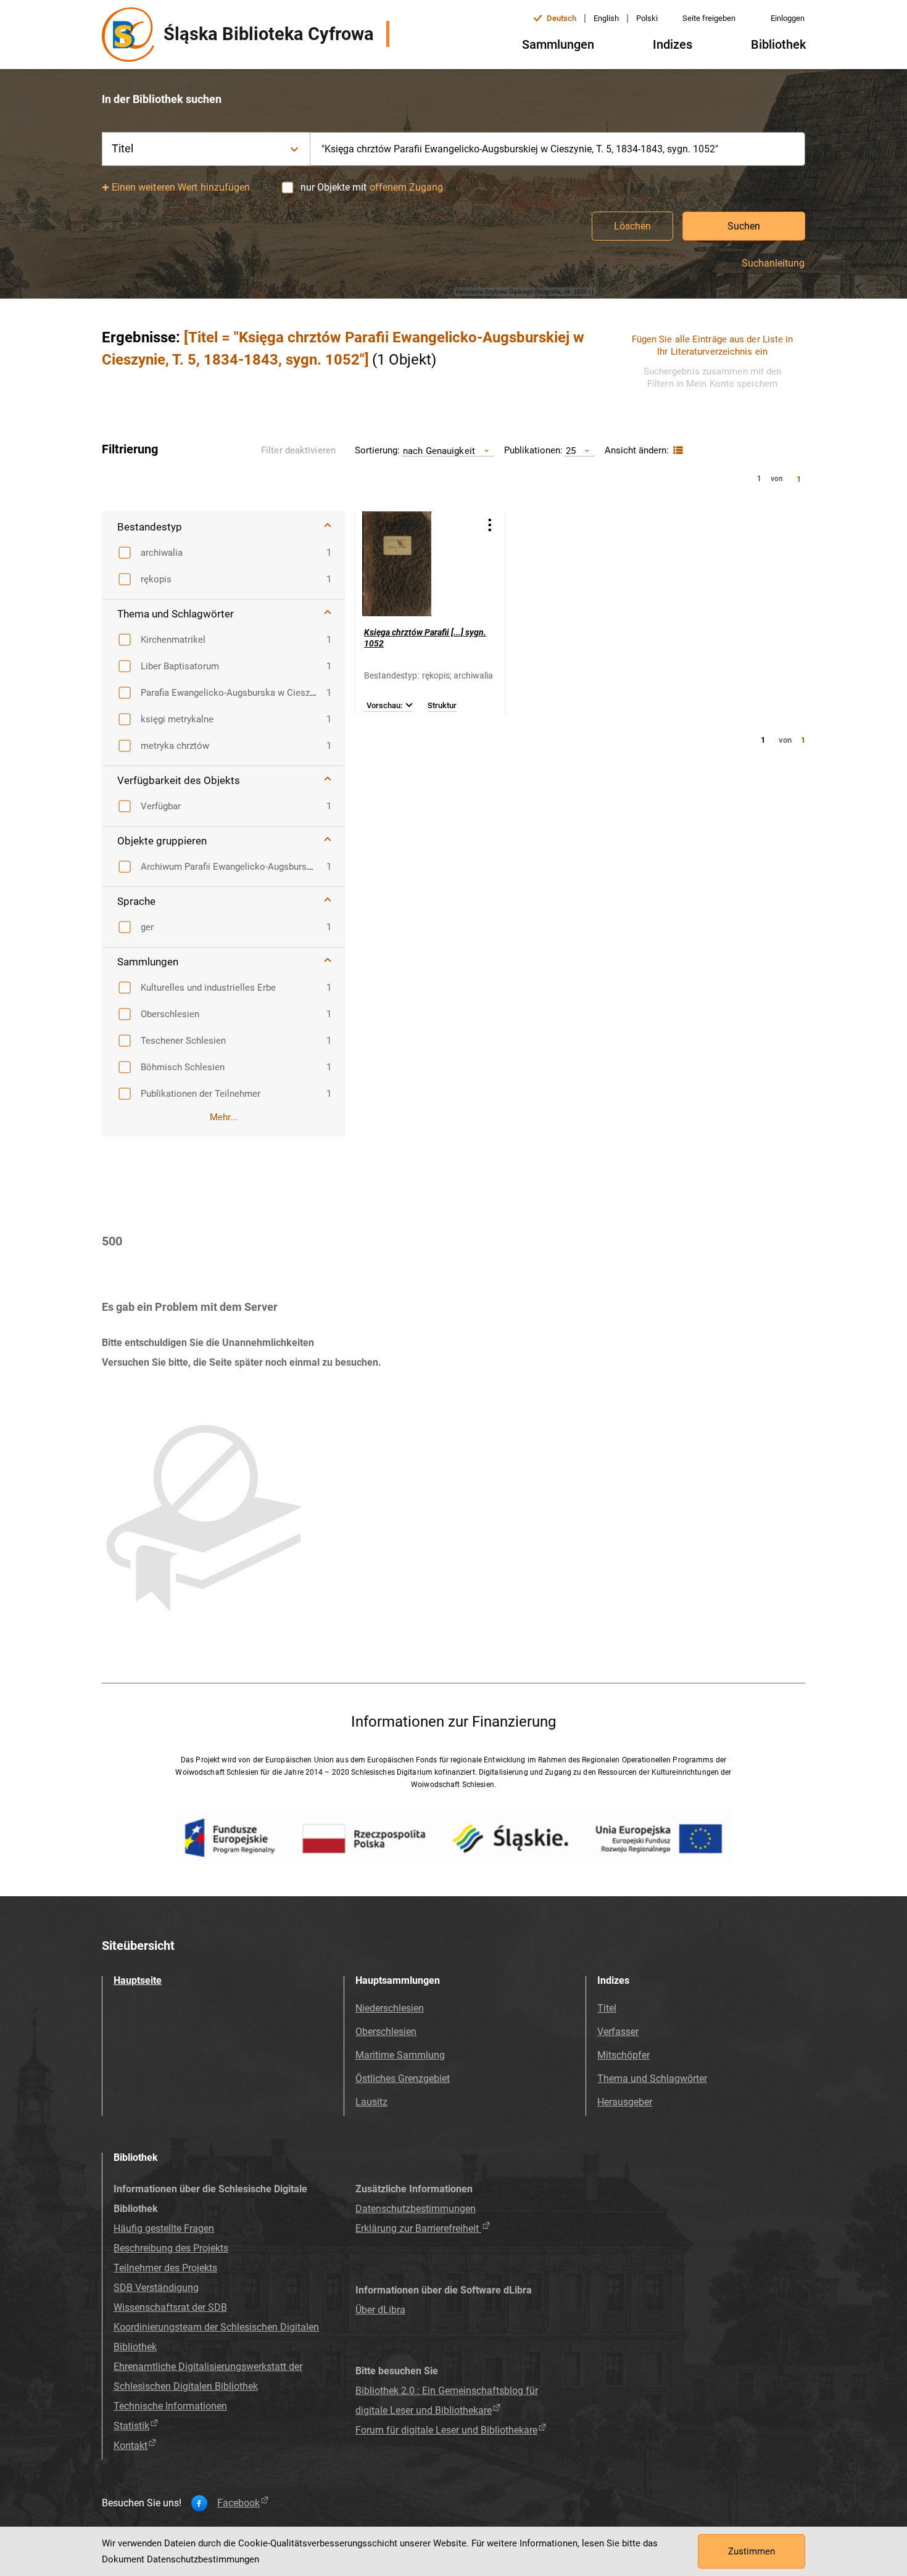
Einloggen (788, 18)
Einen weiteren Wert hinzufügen (181, 187)
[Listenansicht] (677, 451)
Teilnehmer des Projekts (165, 2268)
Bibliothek (778, 44)
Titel (607, 2008)
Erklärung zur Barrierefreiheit (418, 2228)
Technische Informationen (170, 2406)
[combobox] (558, 149)
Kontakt (130, 2446)
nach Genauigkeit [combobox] (439, 451)
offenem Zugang (406, 187)
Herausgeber (625, 2102)
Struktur (442, 706)
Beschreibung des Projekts (171, 2248)
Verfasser (618, 2032)
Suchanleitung (773, 263)
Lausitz (371, 2102)
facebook (238, 2503)
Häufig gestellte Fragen (164, 2228)
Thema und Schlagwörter (652, 2079)
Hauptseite (138, 1980)
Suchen (744, 226)
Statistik (131, 2426)
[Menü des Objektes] (490, 525)
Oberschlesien (386, 2032)
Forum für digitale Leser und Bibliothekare (446, 2430)
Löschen (632, 226)
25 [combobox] (571, 451)
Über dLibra (380, 2310)
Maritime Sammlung (400, 2055)
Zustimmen (752, 2551)
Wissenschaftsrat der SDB (170, 2307)
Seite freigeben (709, 18)
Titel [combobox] (123, 148)
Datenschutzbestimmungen (416, 2209)
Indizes (673, 44)
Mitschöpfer (623, 2055)
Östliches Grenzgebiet (403, 2079)
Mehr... (224, 1117)
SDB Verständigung (156, 2288)
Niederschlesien (390, 2008)
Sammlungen (558, 44)
